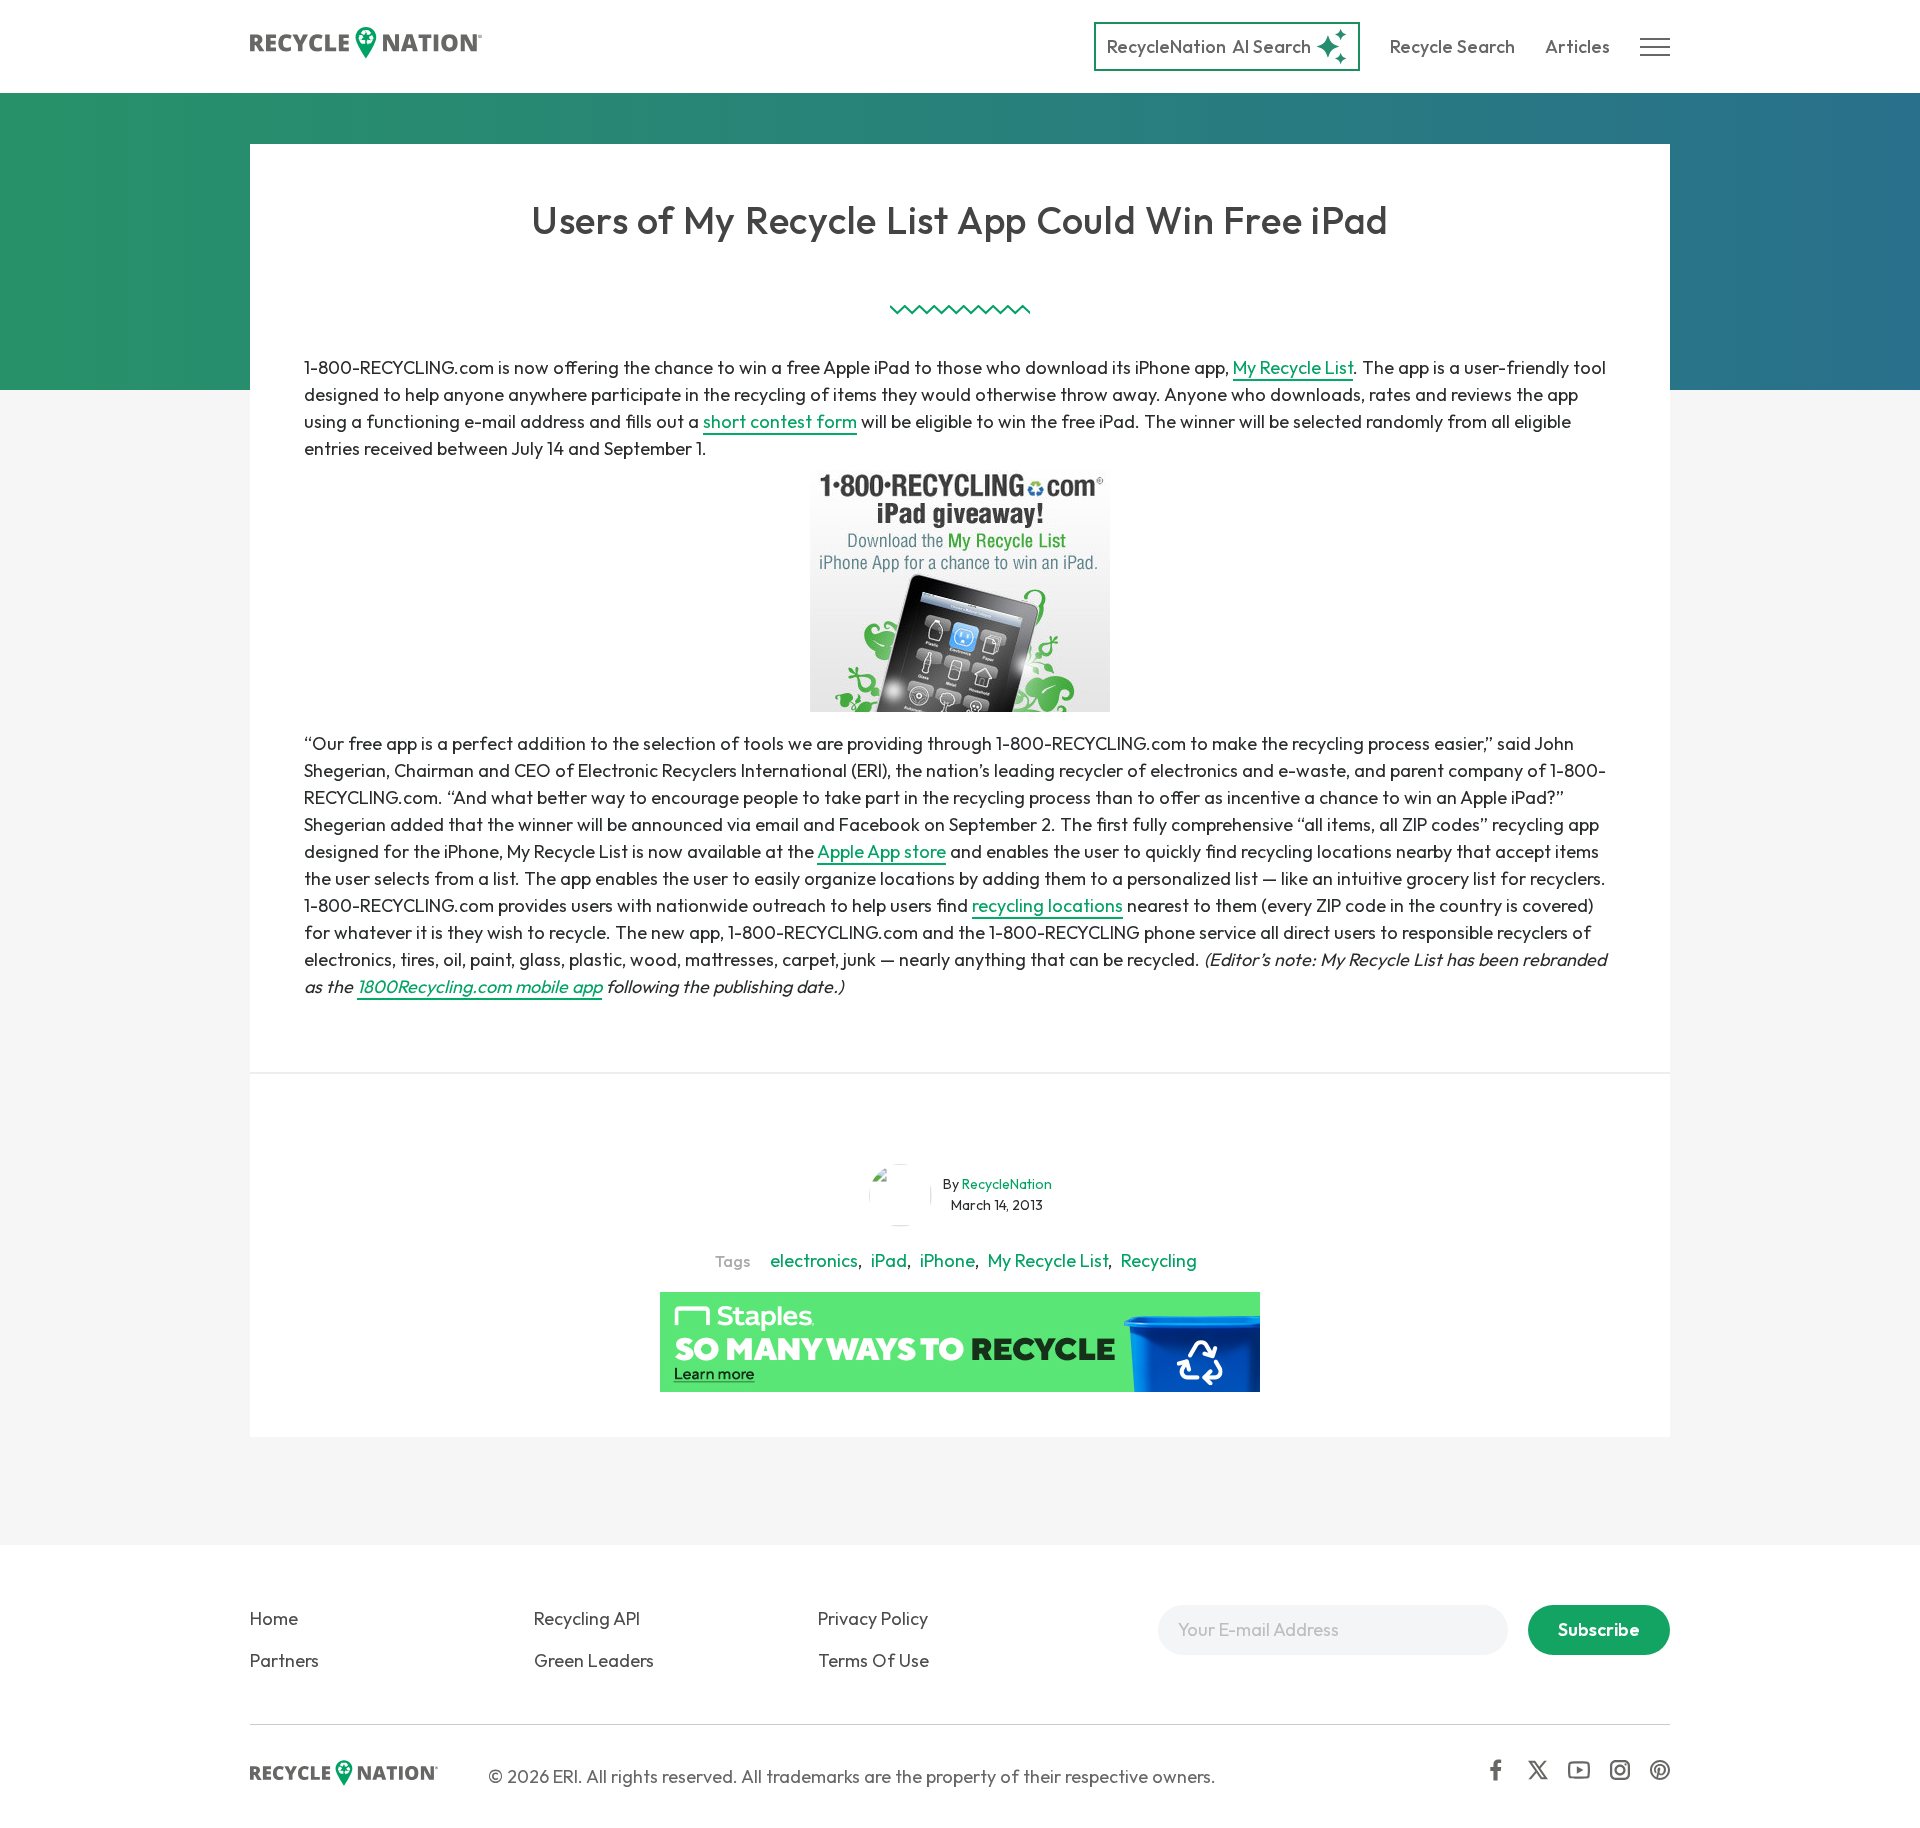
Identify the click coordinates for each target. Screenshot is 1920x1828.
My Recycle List (1293, 367)
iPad (889, 1260)
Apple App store (881, 851)
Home (274, 1618)
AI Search (1209, 46)
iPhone (947, 1260)
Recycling (1159, 1260)
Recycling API (587, 1618)
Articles (1577, 46)
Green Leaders (594, 1660)
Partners (284, 1660)
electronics (814, 1260)
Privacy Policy (873, 1618)
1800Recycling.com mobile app (479, 986)
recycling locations (1047, 905)
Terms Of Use (873, 1660)
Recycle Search (1452, 46)
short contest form (780, 421)
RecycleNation (1166, 46)
